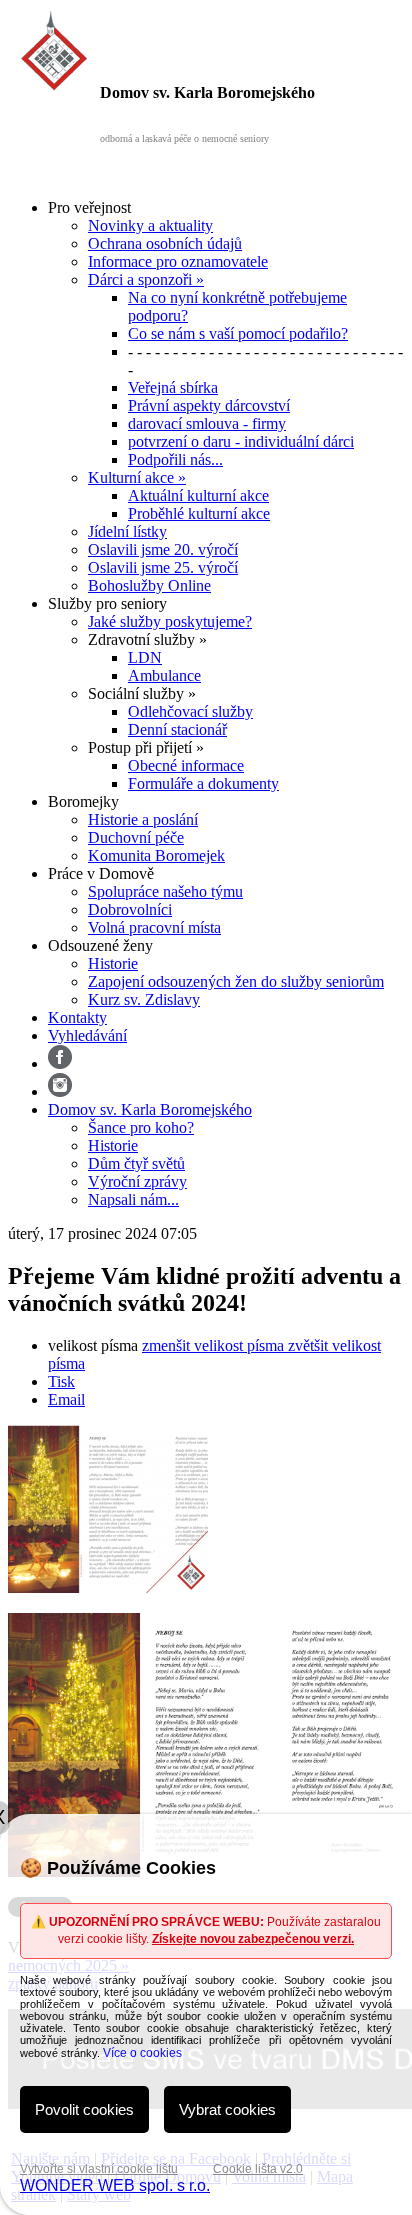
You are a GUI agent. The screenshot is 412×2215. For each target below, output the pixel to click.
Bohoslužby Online (149, 585)
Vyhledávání (87, 1035)
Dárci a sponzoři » (146, 279)
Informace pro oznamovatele (178, 261)
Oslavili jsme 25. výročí (163, 567)
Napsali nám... (133, 1199)
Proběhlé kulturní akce (199, 513)
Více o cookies (142, 2053)
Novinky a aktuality (150, 225)
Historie (113, 963)
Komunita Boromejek (156, 855)
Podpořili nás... (175, 459)
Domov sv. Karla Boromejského (150, 1109)
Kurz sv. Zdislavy (144, 999)
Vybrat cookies (227, 2109)
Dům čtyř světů (136, 1163)
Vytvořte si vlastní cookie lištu (99, 2169)
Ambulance (164, 675)
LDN (145, 657)
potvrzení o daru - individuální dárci (241, 441)
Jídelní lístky (127, 531)
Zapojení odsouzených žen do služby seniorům (236, 981)
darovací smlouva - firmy (207, 423)
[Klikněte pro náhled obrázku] (108, 1587)
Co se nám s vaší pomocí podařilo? (238, 333)
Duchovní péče (136, 837)
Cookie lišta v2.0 (258, 2169)
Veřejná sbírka (173, 387)
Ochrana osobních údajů (165, 243)
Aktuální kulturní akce (198, 495)
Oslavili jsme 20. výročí (163, 549)
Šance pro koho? (141, 1127)
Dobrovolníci (130, 909)
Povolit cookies (84, 2109)
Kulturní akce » (137, 477)
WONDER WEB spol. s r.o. (115, 2185)
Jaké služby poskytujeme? (170, 621)
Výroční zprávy (137, 1181)
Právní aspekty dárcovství (209, 405)
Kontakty (77, 1017)
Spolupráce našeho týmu (165, 891)
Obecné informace (186, 765)
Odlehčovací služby (190, 711)
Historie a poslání (143, 819)
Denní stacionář (177, 729)
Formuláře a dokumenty (203, 783)
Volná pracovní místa (154, 927)
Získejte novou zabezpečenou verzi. (253, 1939)
